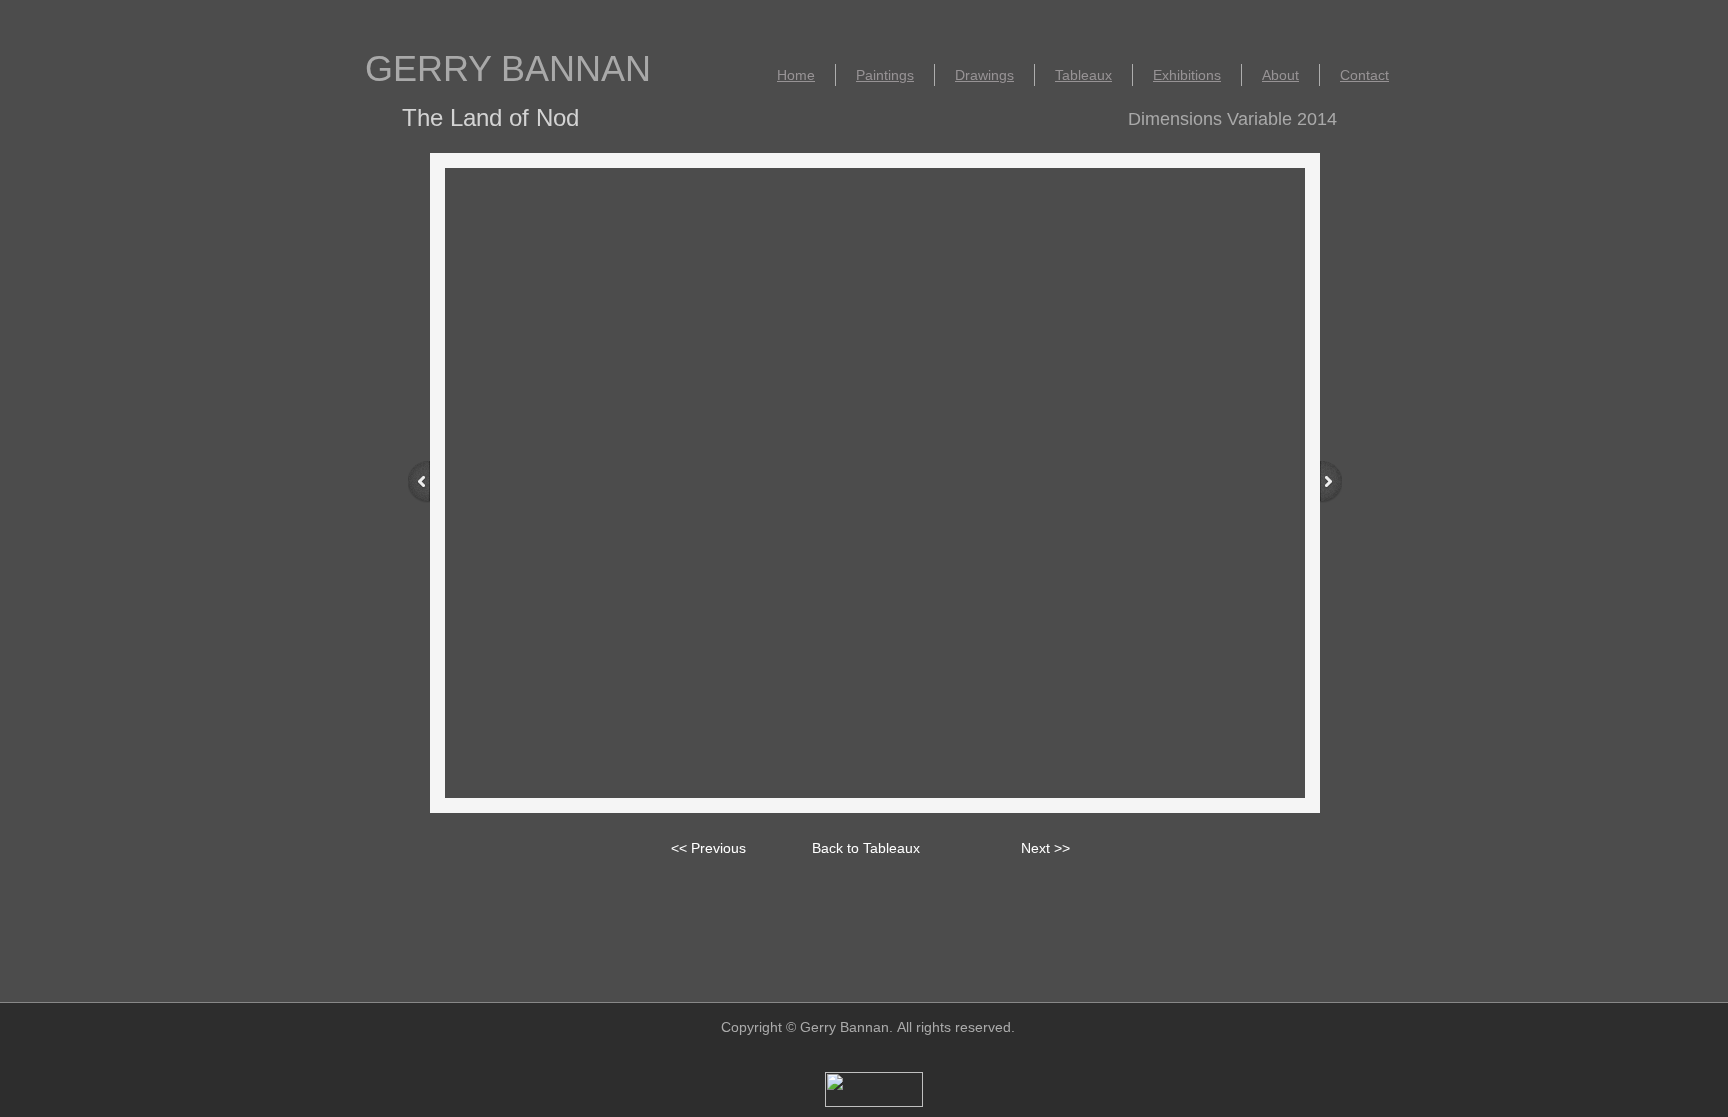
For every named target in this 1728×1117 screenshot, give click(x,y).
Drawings (984, 75)
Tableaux (1083, 75)
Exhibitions (1187, 75)
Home (796, 75)
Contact (1364, 75)
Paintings (885, 75)
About (1280, 75)
